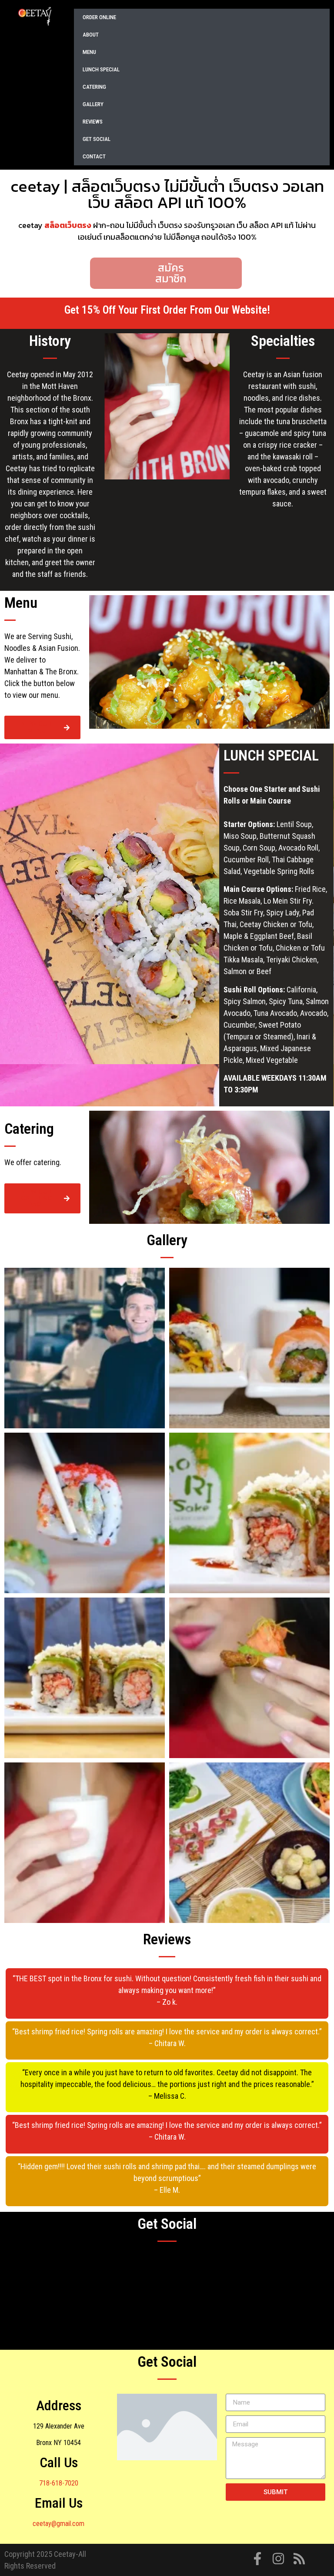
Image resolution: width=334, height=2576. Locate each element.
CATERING (94, 87)
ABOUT (91, 35)
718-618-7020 (59, 2483)
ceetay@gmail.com (58, 2524)
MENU (89, 52)
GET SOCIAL (97, 139)
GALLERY (93, 104)
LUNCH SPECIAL (101, 69)
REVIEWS (93, 122)
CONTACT (94, 156)
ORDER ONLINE (99, 17)
